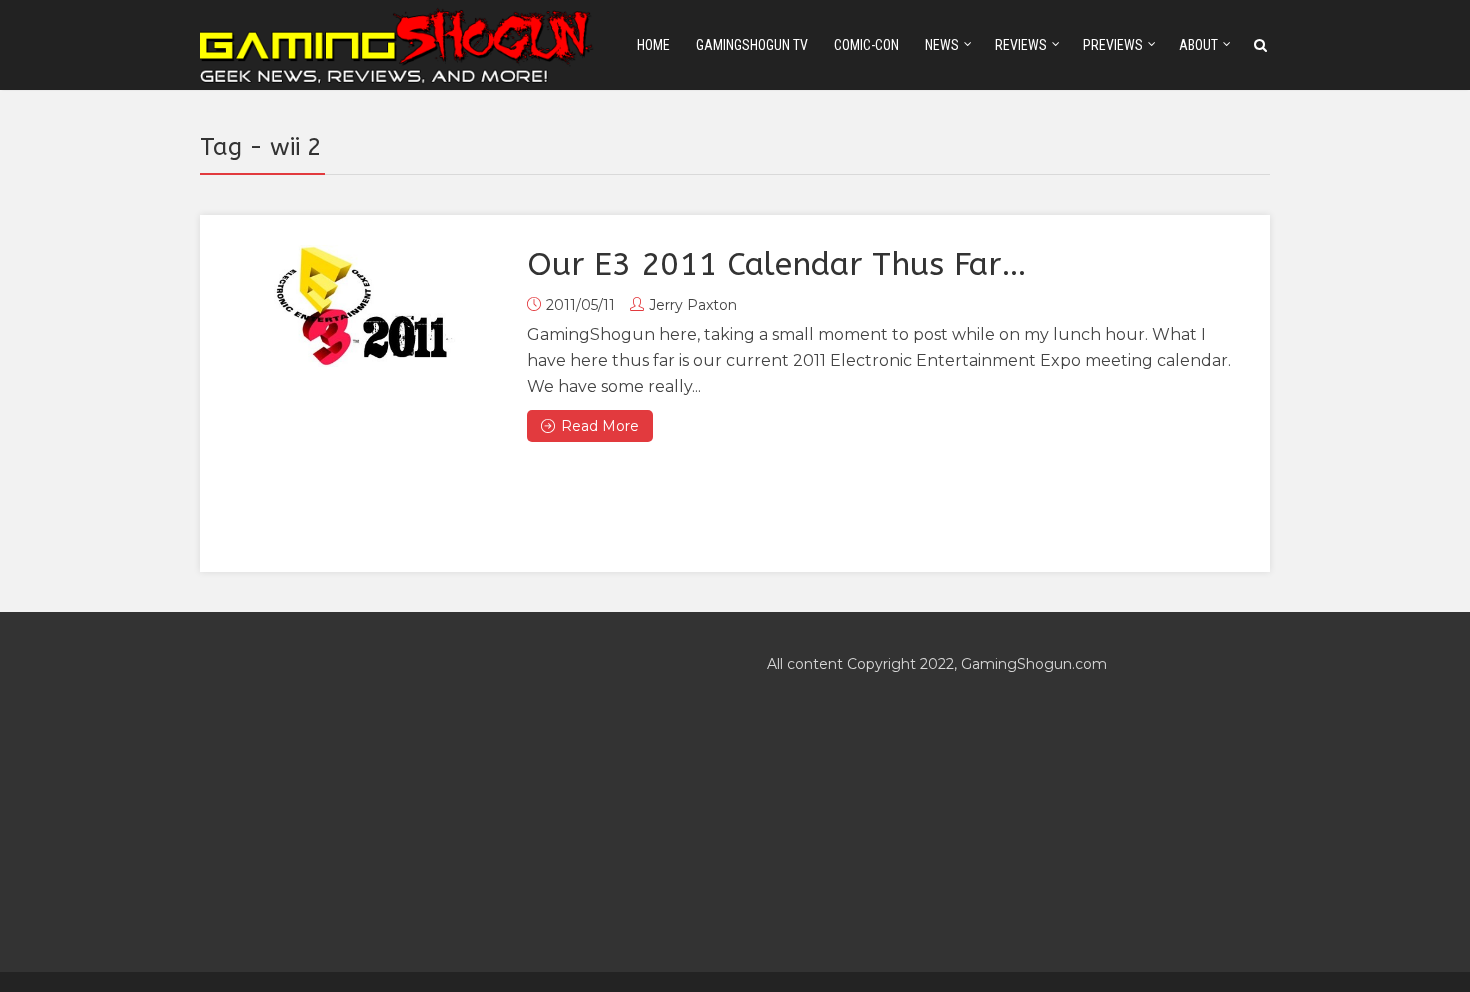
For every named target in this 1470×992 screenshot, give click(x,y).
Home (653, 45)
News (942, 45)
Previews (1113, 45)
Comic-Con (866, 45)
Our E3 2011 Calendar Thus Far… (777, 264)
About (1198, 45)
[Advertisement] (451, 792)
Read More (600, 426)
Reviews (1021, 45)
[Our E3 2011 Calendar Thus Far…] (363, 306)
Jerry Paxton (693, 305)
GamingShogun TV (752, 45)
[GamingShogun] (398, 43)
